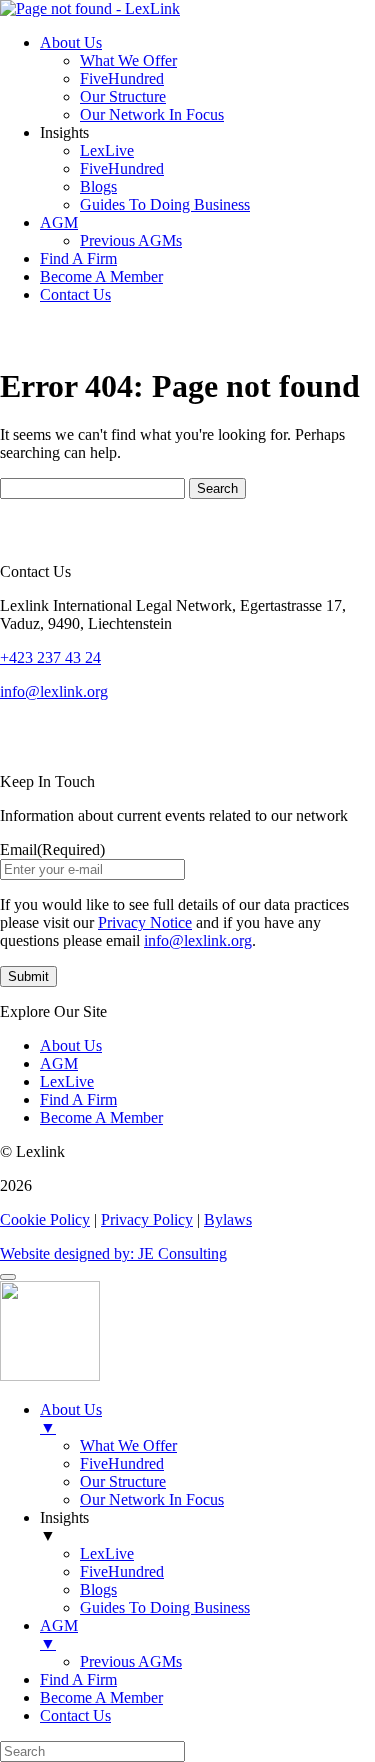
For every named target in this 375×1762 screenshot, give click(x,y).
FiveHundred (122, 78)
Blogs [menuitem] (98, 1589)
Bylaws (228, 1219)
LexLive (107, 150)
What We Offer (128, 60)
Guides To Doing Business (165, 204)
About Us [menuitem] (71, 1418)
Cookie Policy (45, 1219)
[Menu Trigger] (8, 1277)
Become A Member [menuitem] (101, 1697)
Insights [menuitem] (64, 1526)
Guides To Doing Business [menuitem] (165, 1607)
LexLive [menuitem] (107, 1553)
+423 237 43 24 (50, 657)
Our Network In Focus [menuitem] (152, 1499)
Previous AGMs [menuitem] (131, 1661)
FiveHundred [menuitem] (122, 1463)
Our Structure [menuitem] (123, 1481)
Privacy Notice (145, 922)
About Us (71, 42)
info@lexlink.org (54, 691)
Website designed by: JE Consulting (113, 1253)
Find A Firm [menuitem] (78, 1679)
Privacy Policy (147, 1219)
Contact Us (75, 294)
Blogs (98, 186)
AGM (59, 222)
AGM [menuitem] (59, 1634)
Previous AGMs (131, 240)
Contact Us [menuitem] (75, 1715)
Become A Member (101, 276)
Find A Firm (78, 258)
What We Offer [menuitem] (128, 1445)
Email (52, 849)
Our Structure (123, 96)
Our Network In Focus (152, 114)
